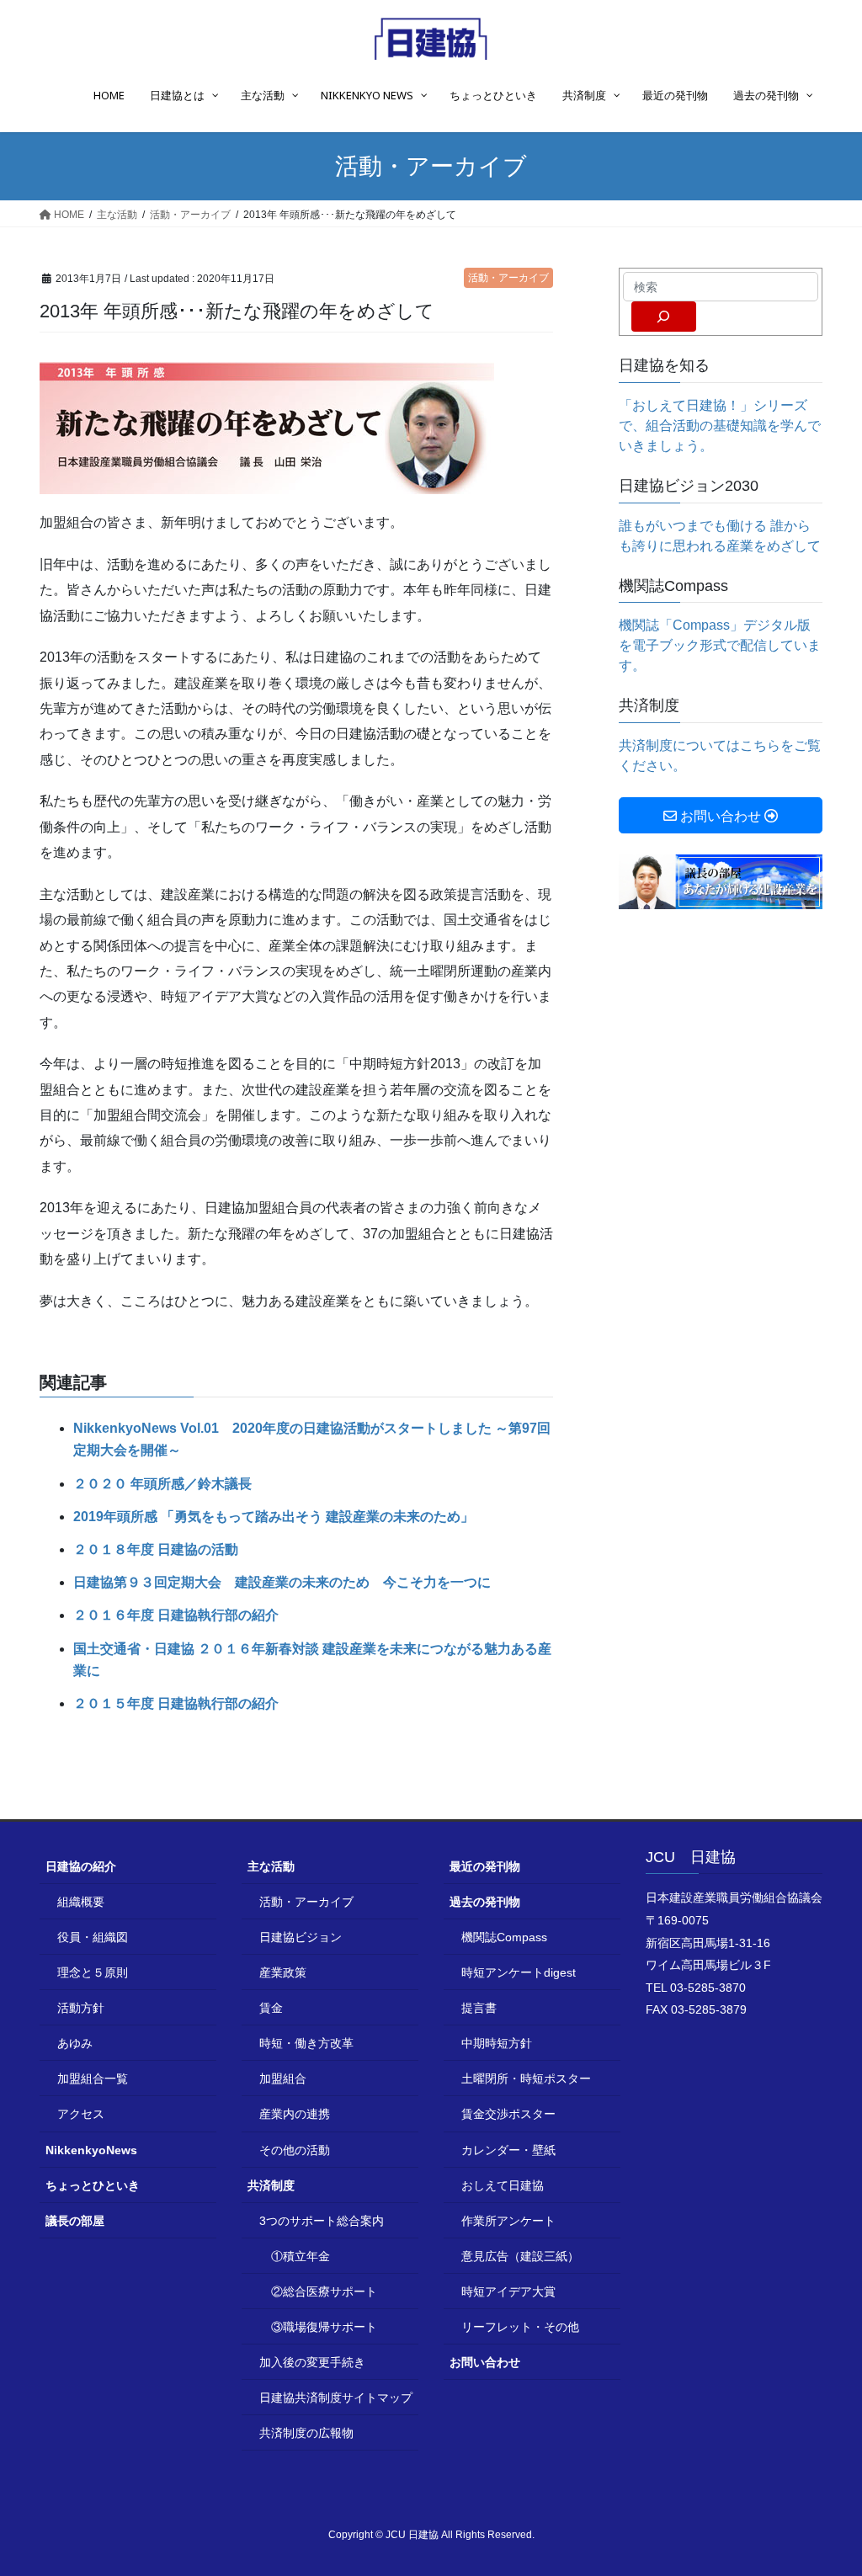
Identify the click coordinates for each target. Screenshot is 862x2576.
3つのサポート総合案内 (322, 2221)
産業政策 (283, 1972)
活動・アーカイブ (508, 278)
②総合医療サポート (324, 2291)
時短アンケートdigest (519, 1972)
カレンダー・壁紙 (508, 2150)
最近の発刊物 (485, 1866)
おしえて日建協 (503, 2185)
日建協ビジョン (301, 1937)
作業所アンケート (508, 2221)
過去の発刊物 (485, 1902)
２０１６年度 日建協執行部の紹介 (176, 1615)
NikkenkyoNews (91, 2150)
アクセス (81, 2114)
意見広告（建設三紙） (520, 2256)
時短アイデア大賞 (508, 2291)
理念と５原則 (93, 1972)
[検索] (664, 317)
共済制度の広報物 (306, 2433)
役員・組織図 (93, 1937)
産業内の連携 (295, 2114)
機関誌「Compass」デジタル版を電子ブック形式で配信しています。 (720, 645)
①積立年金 (301, 2256)
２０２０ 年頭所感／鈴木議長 (162, 1484)
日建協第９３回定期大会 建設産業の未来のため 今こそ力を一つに (282, 1582)
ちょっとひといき (93, 2185)
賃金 (271, 2008)
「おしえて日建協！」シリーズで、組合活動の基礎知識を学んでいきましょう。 (720, 426)
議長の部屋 (75, 2221)
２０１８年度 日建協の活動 (156, 1549)
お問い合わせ (485, 2362)
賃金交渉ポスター (508, 2114)
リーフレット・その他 (520, 2327)
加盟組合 (283, 2078)
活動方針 (81, 2008)
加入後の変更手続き (312, 2362)
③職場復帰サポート (324, 2327)
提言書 (479, 2008)
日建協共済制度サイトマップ (336, 2398)
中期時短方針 (497, 2043)
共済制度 (271, 2185)
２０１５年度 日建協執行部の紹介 (176, 1703)
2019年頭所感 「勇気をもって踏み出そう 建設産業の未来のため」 (274, 1517)
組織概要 (81, 1902)
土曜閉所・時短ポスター (526, 2078)
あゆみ (75, 2043)
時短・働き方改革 (306, 2043)
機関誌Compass (504, 1937)
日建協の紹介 (81, 1866)
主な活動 (271, 1866)
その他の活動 (295, 2150)
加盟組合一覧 (93, 2078)
